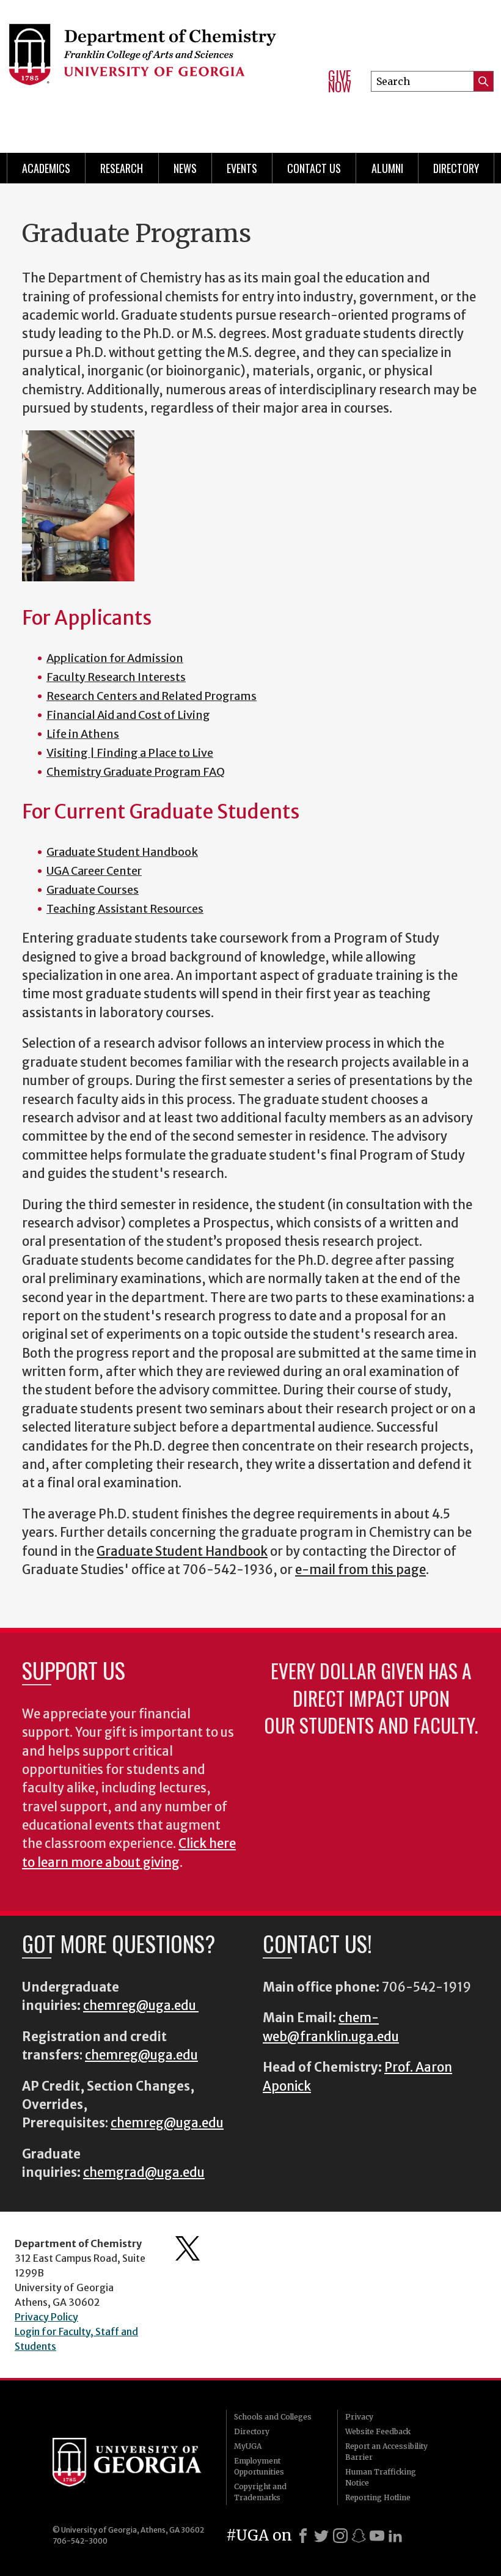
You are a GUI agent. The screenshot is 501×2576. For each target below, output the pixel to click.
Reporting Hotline (378, 2497)
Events (242, 168)
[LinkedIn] (395, 2536)
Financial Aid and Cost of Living (128, 715)
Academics (46, 168)
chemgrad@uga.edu (144, 2173)
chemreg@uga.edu (141, 2006)
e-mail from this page (360, 1570)
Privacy (359, 2417)
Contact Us (314, 168)
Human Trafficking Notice (381, 2477)
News (185, 168)
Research (122, 168)
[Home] (158, 61)
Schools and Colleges (273, 2417)
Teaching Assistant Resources (125, 909)
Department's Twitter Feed (188, 2248)
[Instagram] (340, 2536)
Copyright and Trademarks (260, 2492)
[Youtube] (377, 2536)
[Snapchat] (359, 2536)
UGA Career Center (94, 871)
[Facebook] (303, 2536)
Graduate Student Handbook (122, 852)
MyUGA (248, 2446)
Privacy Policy (46, 2317)
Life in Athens (83, 734)
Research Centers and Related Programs (152, 696)
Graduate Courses (93, 890)
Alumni (387, 168)
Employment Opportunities (259, 2466)
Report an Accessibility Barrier (386, 2452)
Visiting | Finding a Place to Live (130, 753)
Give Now (340, 81)
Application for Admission (115, 658)
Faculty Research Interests (116, 677)
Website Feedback (378, 2431)
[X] (321, 2536)
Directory (456, 168)
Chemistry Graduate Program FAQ (136, 772)
